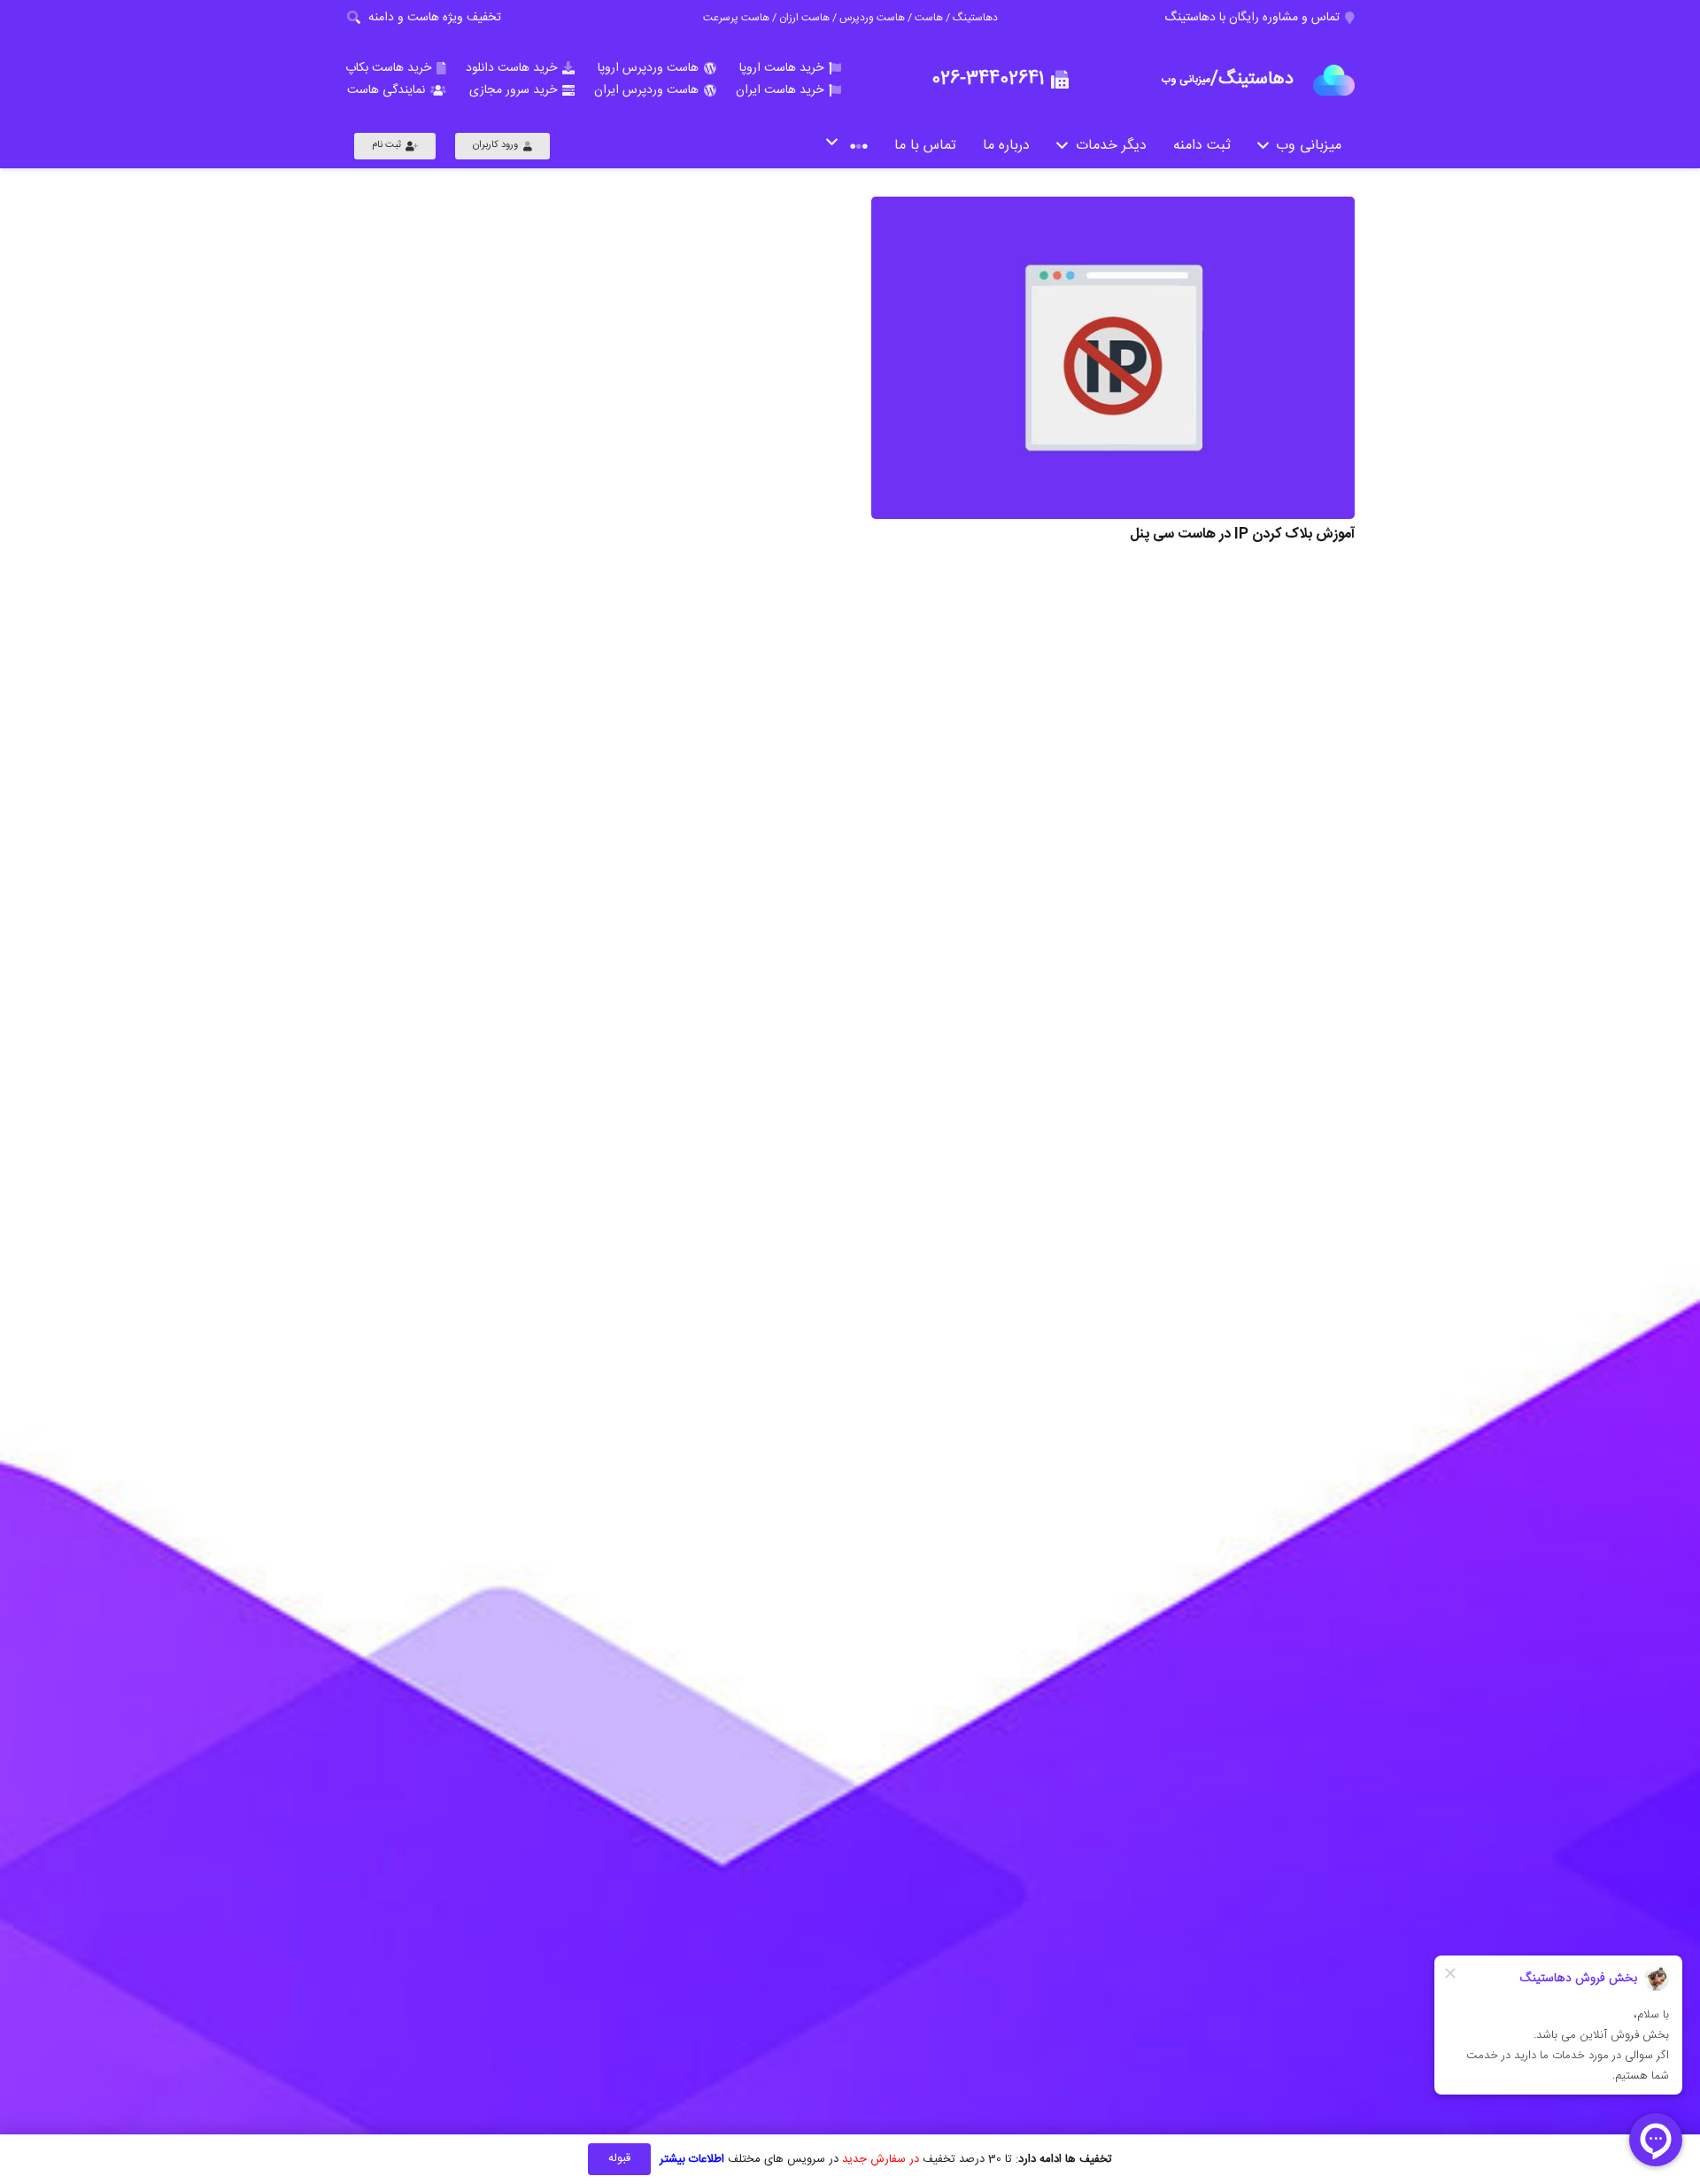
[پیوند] (1334, 80)
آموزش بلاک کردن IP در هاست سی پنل (1242, 534)
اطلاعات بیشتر (692, 2159)
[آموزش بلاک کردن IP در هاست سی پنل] (1113, 358)
